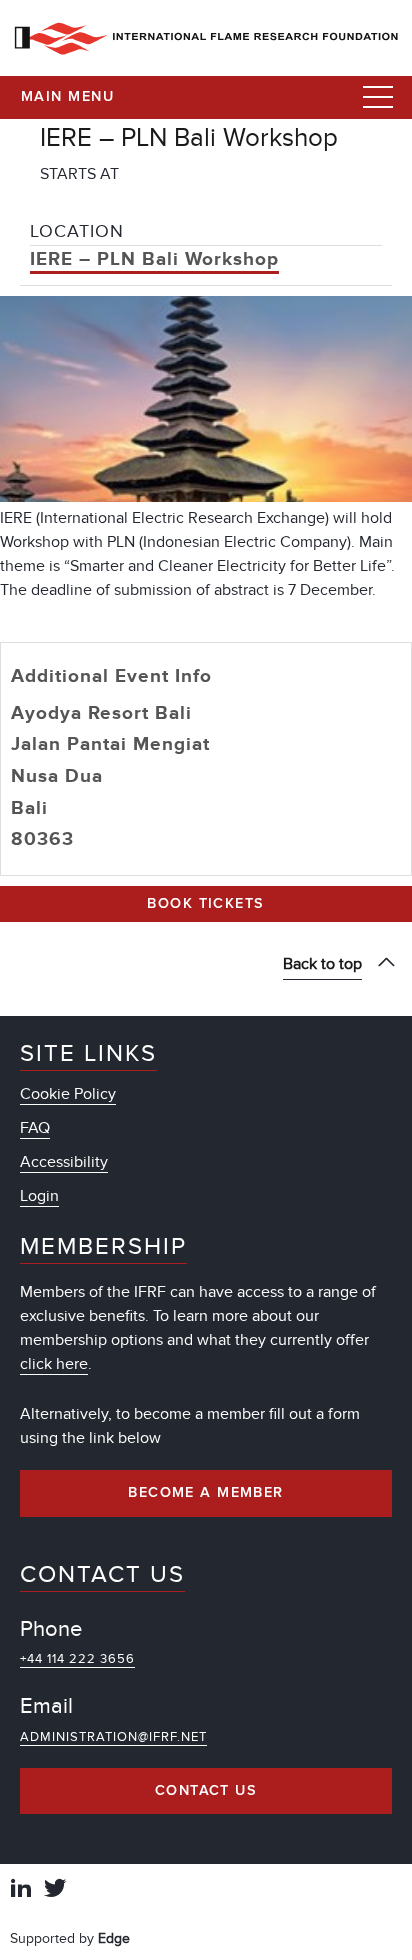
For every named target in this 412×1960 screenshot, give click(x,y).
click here (54, 1364)
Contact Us (206, 1791)
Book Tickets (205, 904)
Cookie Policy (68, 1094)
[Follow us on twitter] (55, 1890)
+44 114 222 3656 (77, 1659)
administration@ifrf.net (113, 1737)
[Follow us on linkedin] (21, 1890)
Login (39, 1196)
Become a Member (206, 1493)
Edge (114, 1938)
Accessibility (64, 1162)
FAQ (35, 1128)
